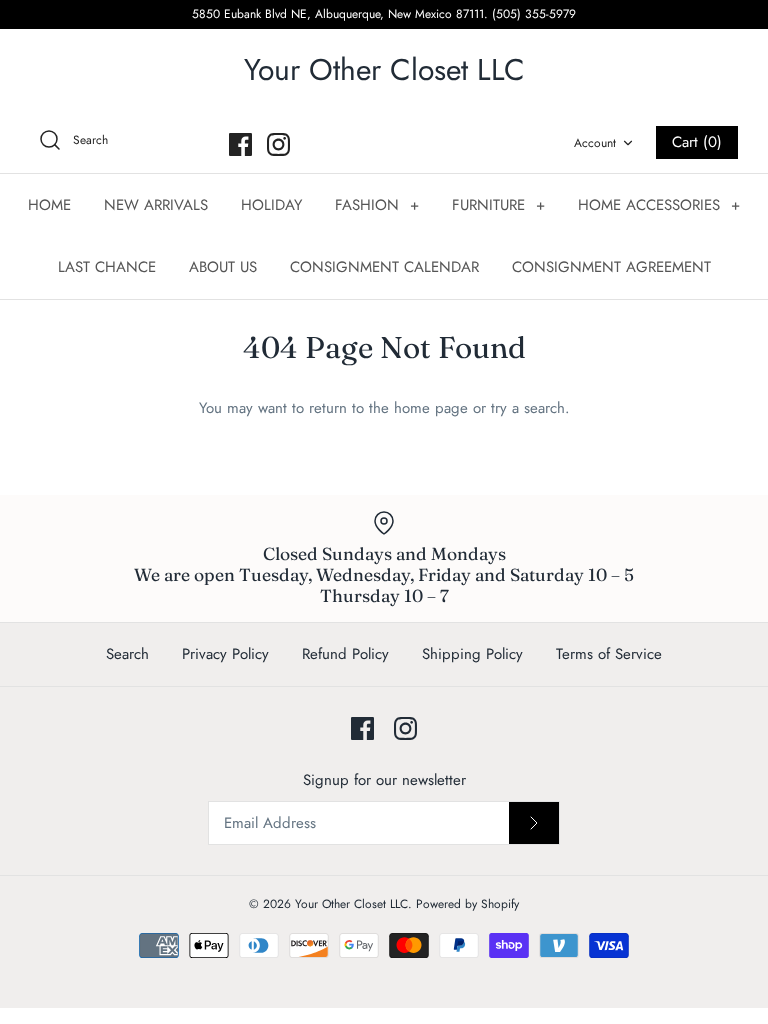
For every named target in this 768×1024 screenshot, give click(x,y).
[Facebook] (240, 144)
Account (595, 143)
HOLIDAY (271, 205)
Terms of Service (609, 654)
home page (431, 408)
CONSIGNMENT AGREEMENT (611, 267)
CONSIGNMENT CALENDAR (384, 267)
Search (127, 654)
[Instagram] (278, 144)
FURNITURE (498, 205)
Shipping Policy (472, 654)
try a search (528, 408)
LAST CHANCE (107, 267)
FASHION (377, 205)
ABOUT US (223, 267)
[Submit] (534, 823)
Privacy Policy (225, 654)
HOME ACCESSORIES (659, 205)
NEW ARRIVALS (156, 205)
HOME (49, 205)
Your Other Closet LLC (351, 904)
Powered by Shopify (467, 904)
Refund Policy (345, 654)
